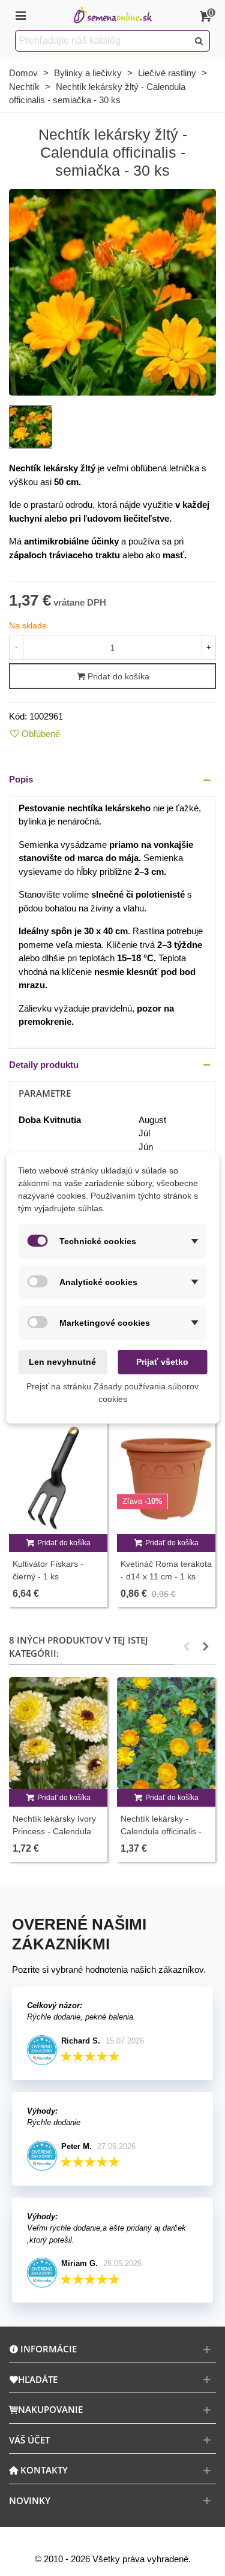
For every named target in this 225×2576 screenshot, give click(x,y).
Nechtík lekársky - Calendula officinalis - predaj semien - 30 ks (162, 1831)
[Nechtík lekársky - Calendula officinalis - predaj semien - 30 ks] (166, 1733)
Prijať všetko (162, 1362)
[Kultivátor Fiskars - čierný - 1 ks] (58, 1477)
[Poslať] (199, 41)
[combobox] (103, 41)
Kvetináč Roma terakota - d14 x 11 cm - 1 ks (166, 1570)
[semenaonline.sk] (113, 15)
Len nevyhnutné (62, 1362)
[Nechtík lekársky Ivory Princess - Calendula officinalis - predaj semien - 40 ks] (58, 1733)
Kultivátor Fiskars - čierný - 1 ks (48, 1570)
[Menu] (20, 15)
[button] (112, 780)
